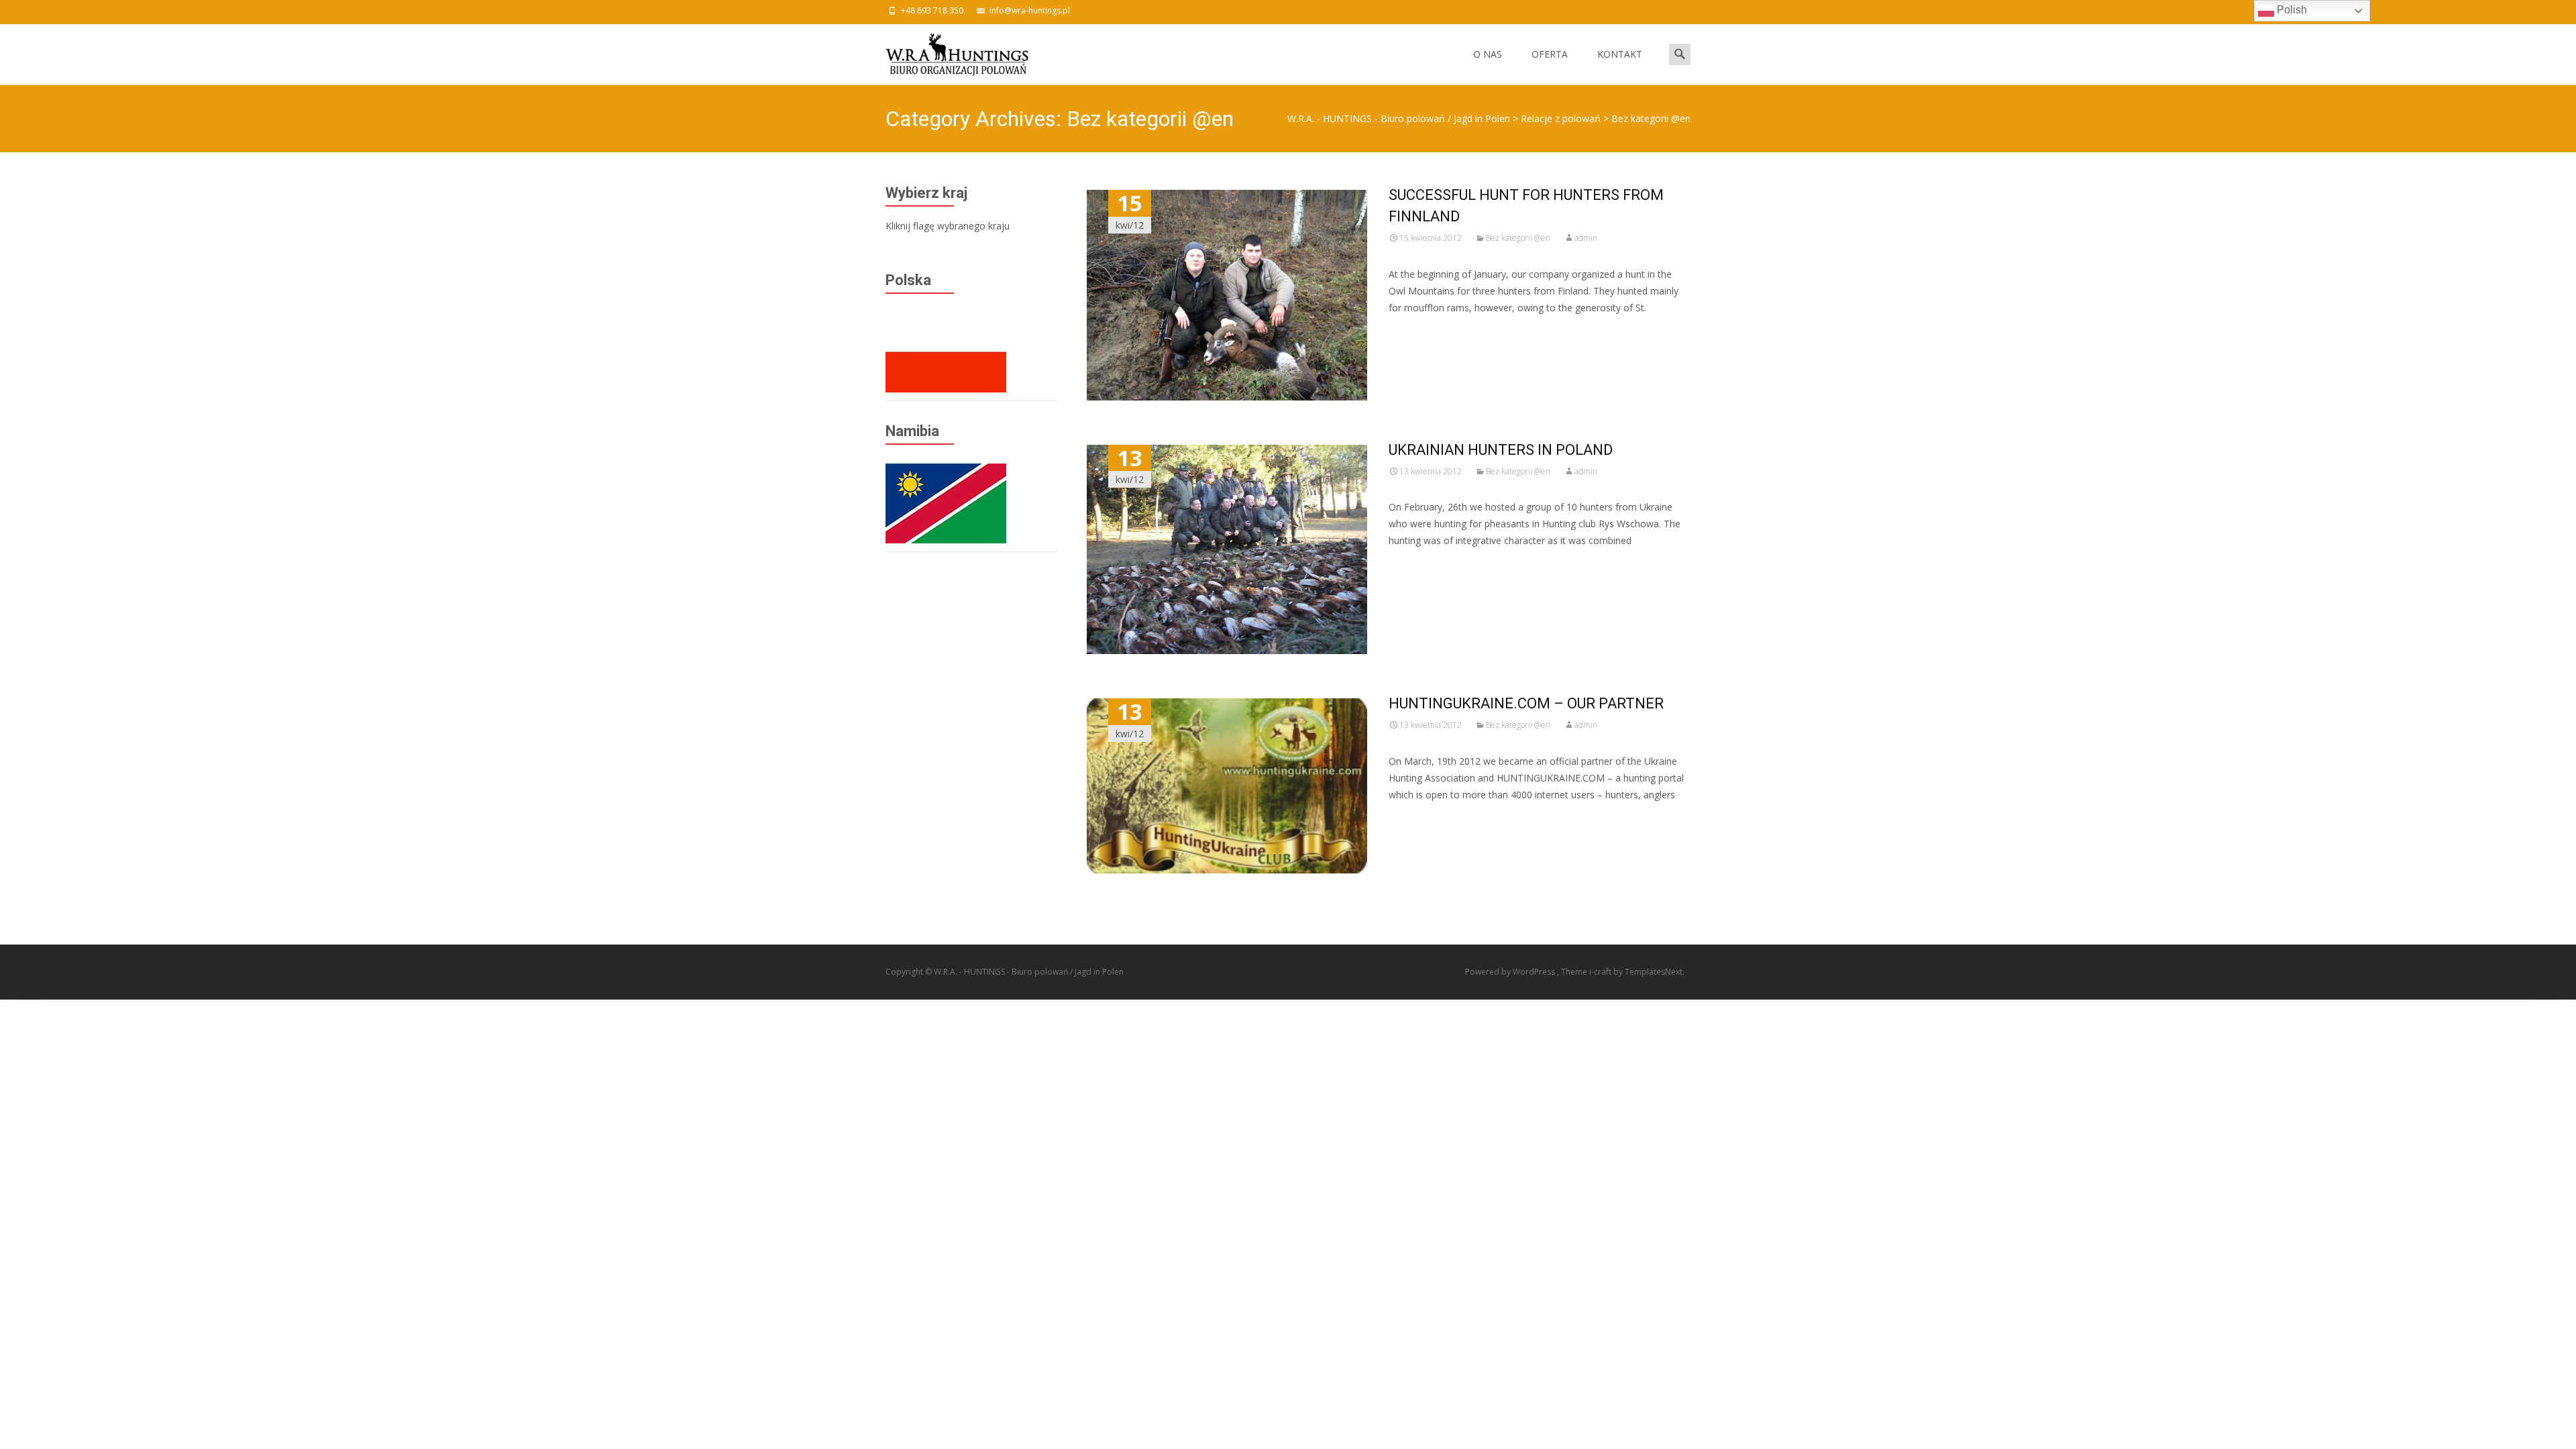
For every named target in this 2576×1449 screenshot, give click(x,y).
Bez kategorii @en (1518, 238)
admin (1586, 238)
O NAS (1488, 54)
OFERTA (1550, 54)
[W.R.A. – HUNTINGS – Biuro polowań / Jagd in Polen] (946, 51)
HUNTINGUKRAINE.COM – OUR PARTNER (1526, 703)
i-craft (1601, 972)
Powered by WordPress (1511, 972)
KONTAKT (1620, 54)
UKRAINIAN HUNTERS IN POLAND (1501, 450)
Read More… (1418, 332)
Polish (2291, 10)
